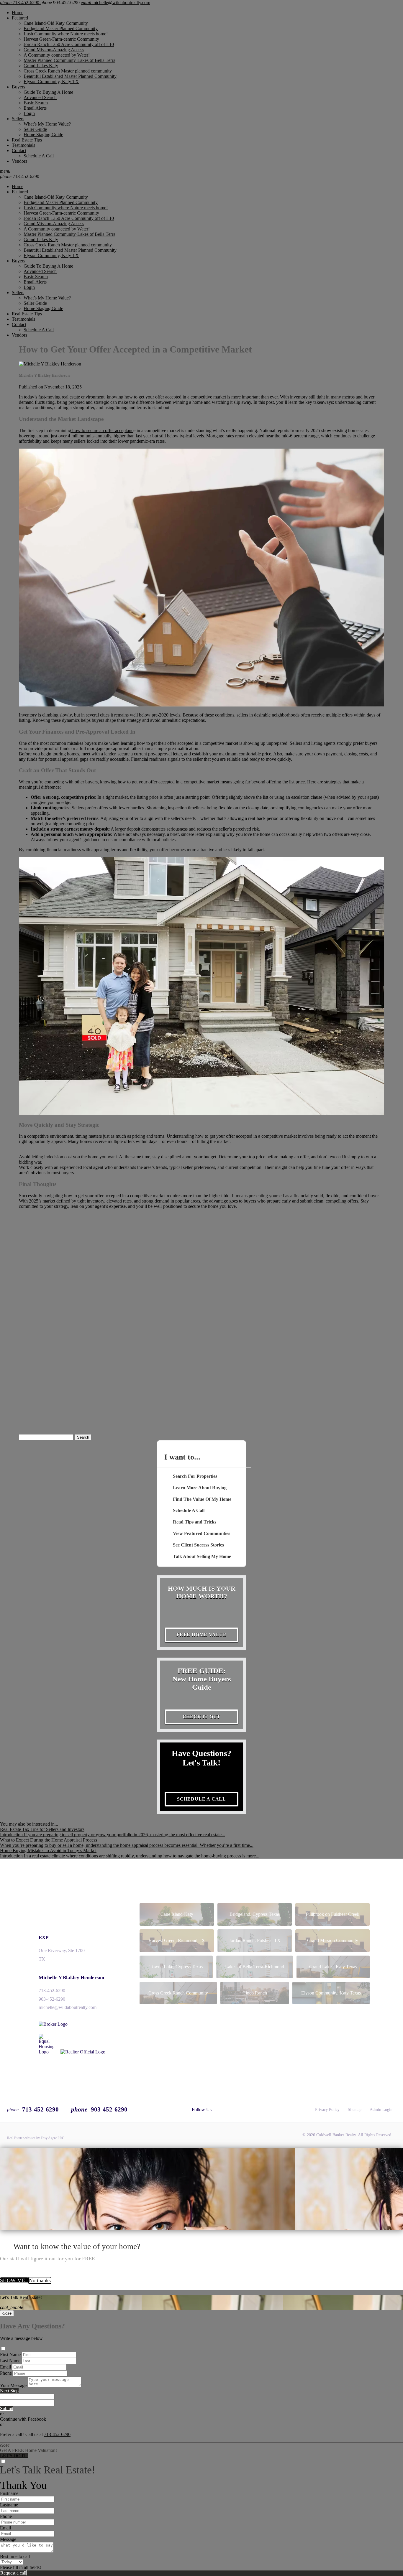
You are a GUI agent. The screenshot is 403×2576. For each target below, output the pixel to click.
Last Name (10, 2361)
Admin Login (381, 2110)
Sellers (18, 119)
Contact (19, 150)
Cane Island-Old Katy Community (56, 23)
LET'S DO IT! (14, 2456)
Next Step (9, 2391)
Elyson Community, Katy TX (51, 81)
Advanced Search (40, 97)
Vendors (19, 161)
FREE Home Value (201, 1635)
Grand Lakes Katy (41, 66)
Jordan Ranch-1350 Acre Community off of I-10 (69, 44)
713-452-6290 (20, 176)
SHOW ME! (14, 2280)
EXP (44, 1937)
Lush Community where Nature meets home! (66, 34)
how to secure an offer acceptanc (102, 430)
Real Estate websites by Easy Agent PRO (36, 2138)
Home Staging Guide (43, 135)
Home (18, 13)
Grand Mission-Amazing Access (54, 50)
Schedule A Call (39, 156)
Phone (6, 2373)
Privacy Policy (327, 2110)
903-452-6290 (52, 1999)
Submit (7, 2408)
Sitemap (355, 2110)
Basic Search (36, 103)
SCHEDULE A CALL (201, 1799)
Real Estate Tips (27, 140)
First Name (10, 2355)
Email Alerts (35, 108)
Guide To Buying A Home (48, 92)
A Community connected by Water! (57, 55)
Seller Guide (35, 129)
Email (5, 2367)
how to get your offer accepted (224, 1136)
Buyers (18, 87)
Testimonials (23, 145)
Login (29, 113)
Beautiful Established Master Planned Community (70, 76)
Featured (20, 18)
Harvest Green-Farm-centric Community (61, 39)
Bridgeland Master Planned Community (61, 28)
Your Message (13, 2385)
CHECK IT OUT (202, 1717)
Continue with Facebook (23, 2419)
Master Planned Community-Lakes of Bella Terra (69, 60)
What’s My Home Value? (47, 124)
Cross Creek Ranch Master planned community (68, 71)
